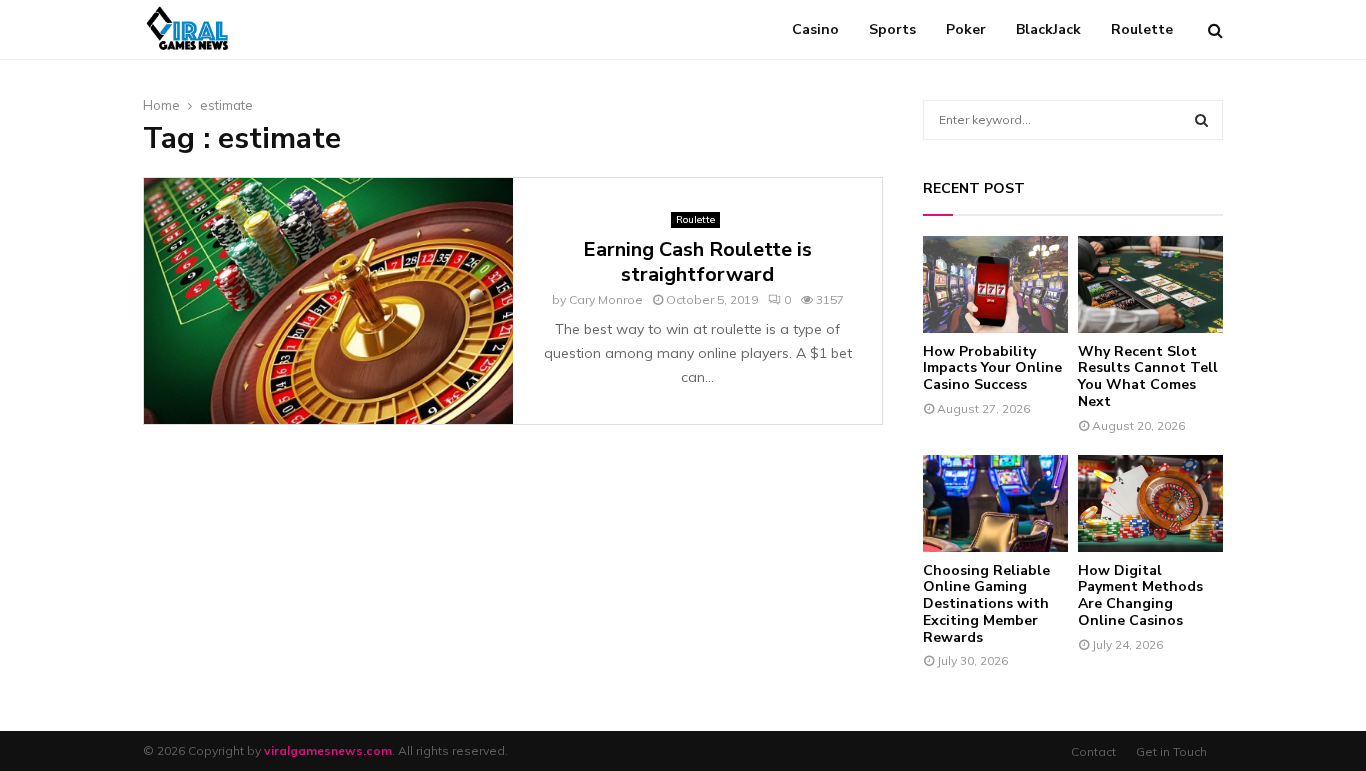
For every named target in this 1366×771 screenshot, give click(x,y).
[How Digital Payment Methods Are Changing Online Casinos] (1150, 503)
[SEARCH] (1201, 120)
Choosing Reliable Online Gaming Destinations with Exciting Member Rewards (986, 604)
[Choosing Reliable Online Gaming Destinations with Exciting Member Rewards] (995, 503)
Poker (966, 29)
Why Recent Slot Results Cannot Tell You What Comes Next (1148, 376)
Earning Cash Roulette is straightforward (697, 262)
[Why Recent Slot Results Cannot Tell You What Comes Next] (1150, 284)
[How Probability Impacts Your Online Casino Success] (995, 284)
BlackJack (1048, 29)
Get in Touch (1171, 751)
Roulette (1142, 29)
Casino (815, 29)
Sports (892, 29)
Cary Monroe (606, 299)
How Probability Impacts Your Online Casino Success (992, 368)
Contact (1093, 751)
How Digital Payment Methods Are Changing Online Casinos (1140, 595)
